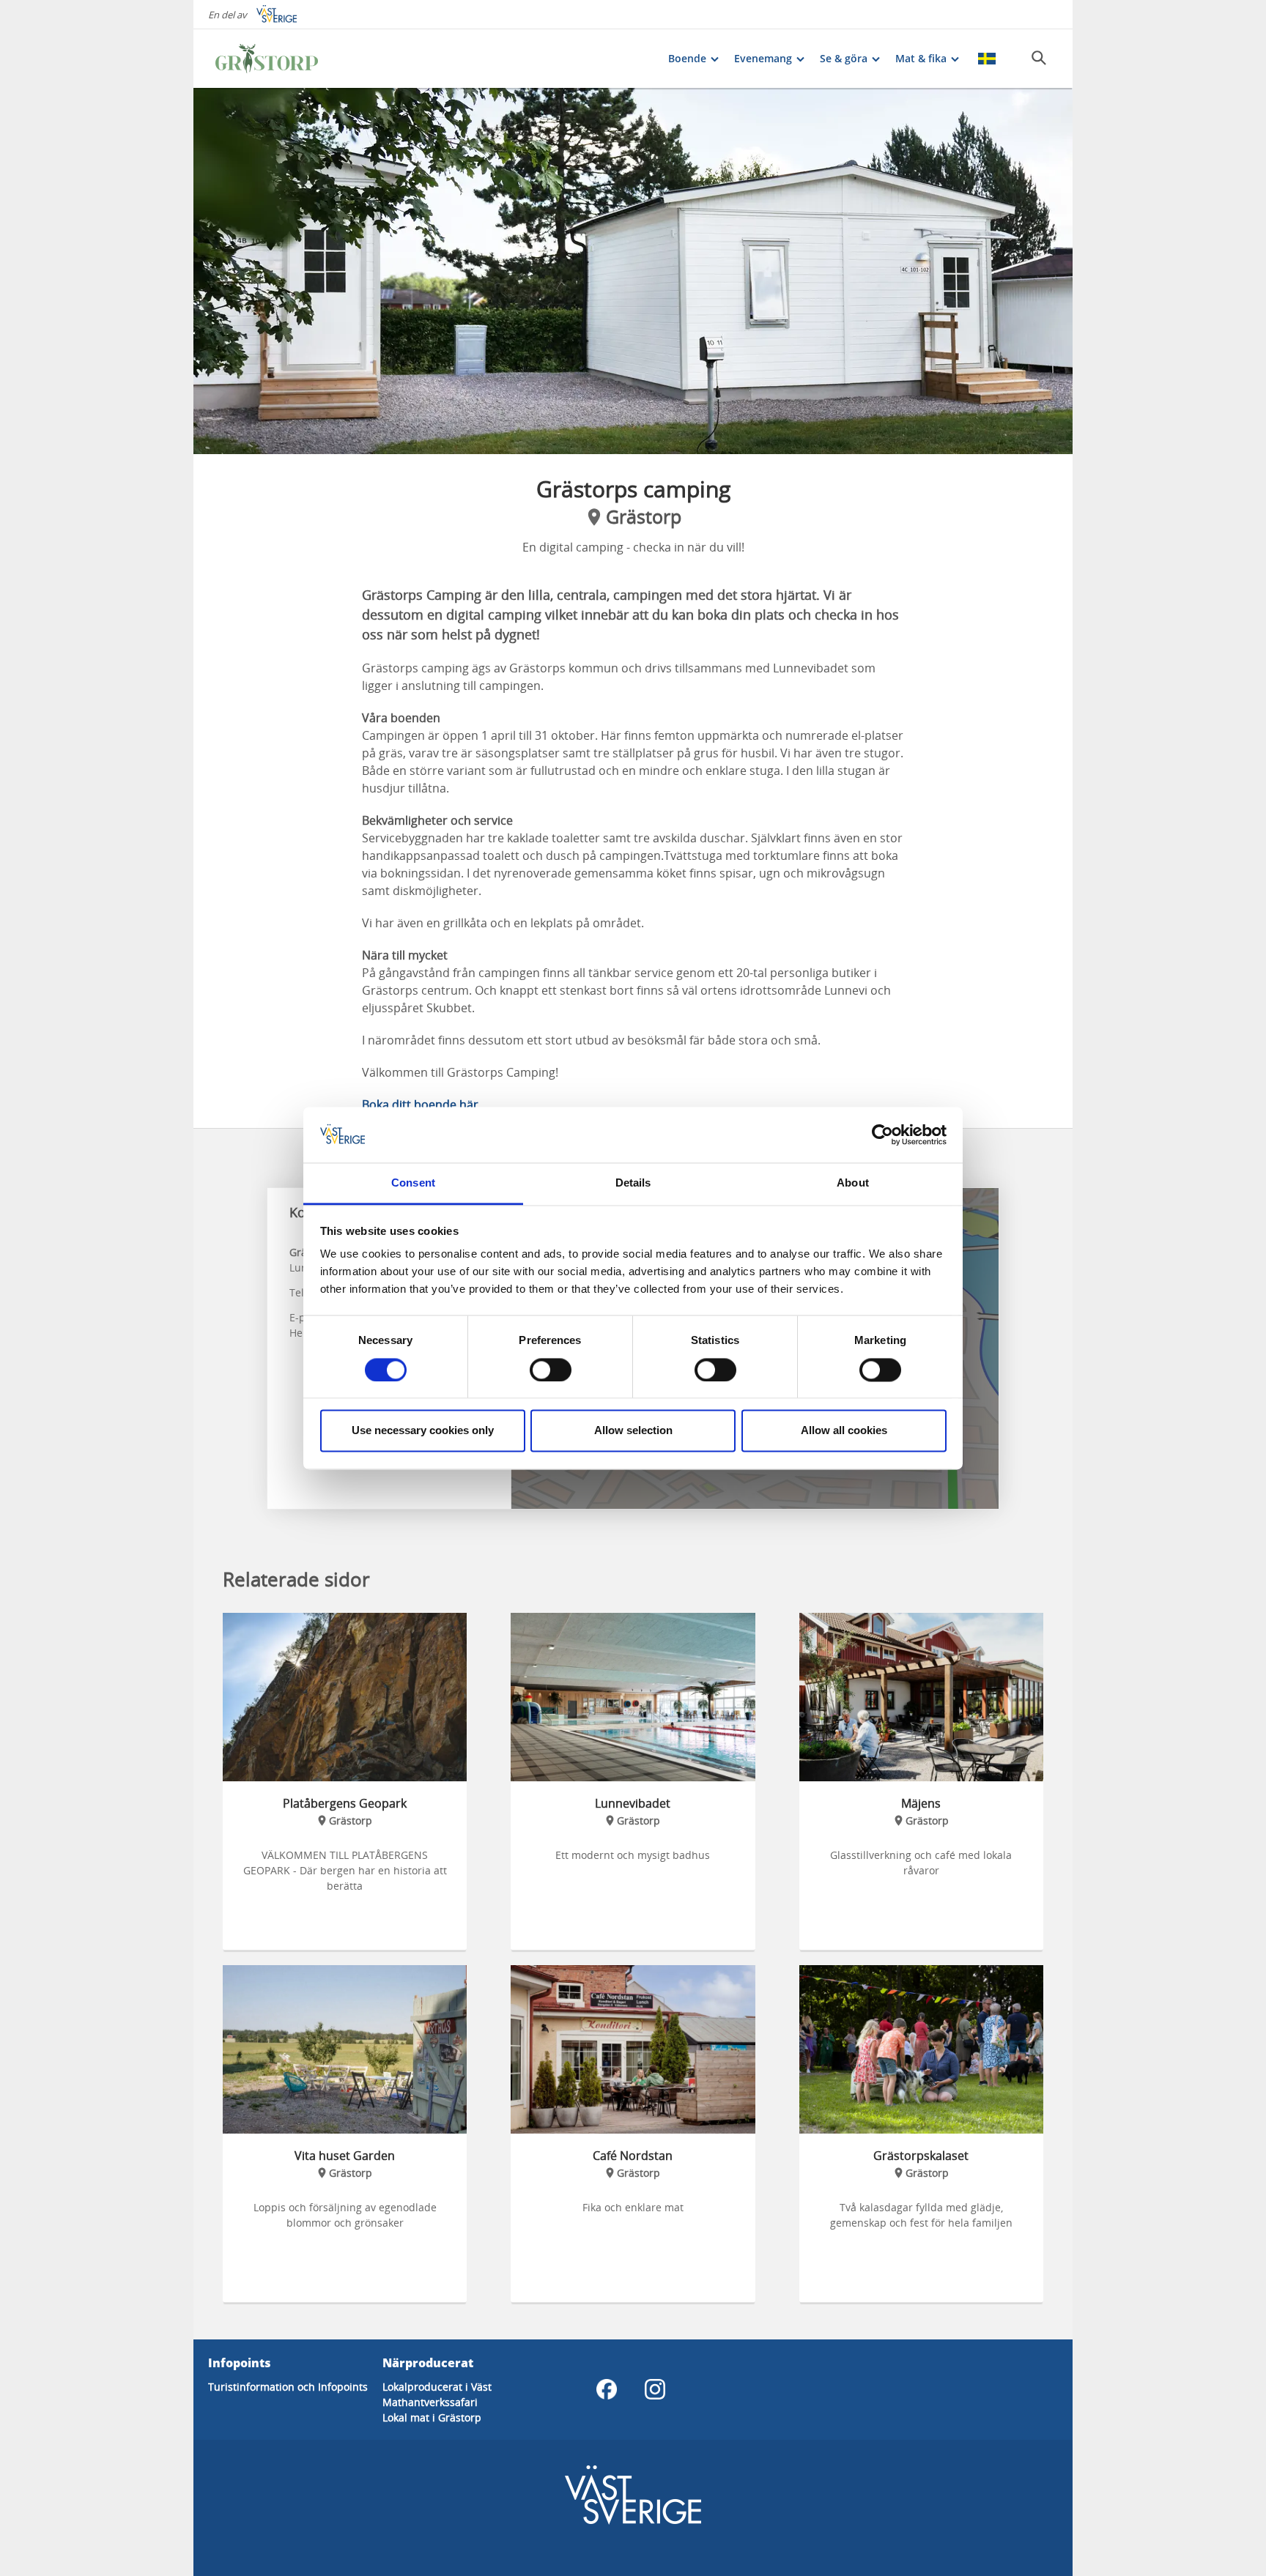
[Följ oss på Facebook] (607, 2389)
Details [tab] (633, 1183)
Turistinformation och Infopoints (288, 2387)
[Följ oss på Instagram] (655, 2389)
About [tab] (853, 1183)
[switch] (551, 1370)
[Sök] (1039, 58)
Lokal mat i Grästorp (432, 2417)
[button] (633, 271)
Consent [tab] (413, 1183)
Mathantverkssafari (430, 2402)
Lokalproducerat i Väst (437, 2387)
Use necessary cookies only (423, 1431)
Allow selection (633, 1431)
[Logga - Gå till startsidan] (267, 59)
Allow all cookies (844, 1431)
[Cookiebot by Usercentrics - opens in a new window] (882, 1135)
